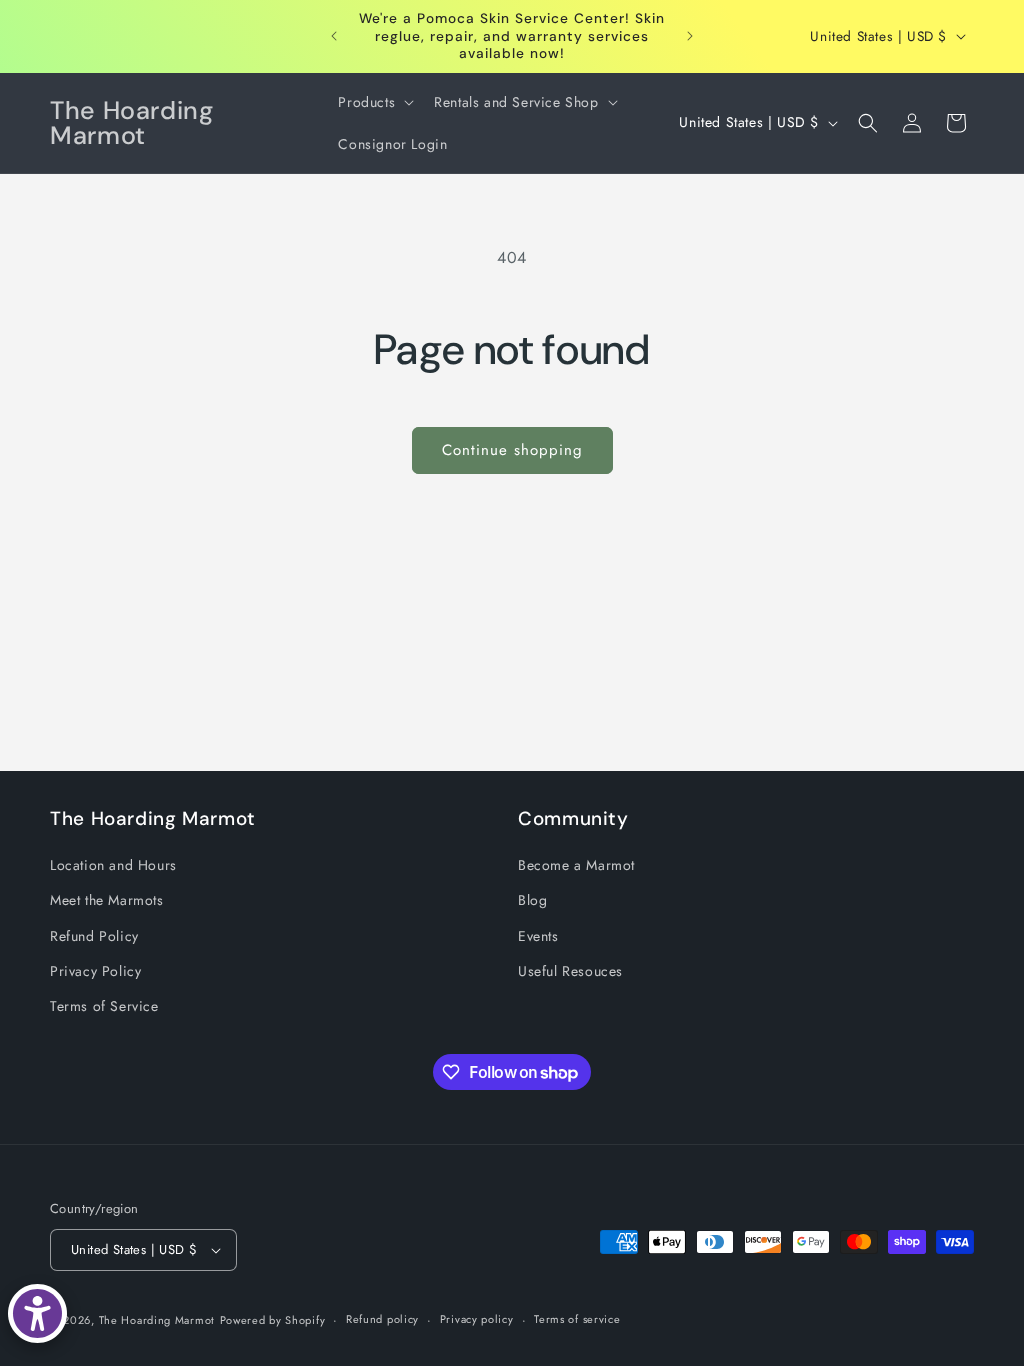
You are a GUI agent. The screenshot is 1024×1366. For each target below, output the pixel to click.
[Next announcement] (690, 36)
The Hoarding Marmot (157, 1320)
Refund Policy (94, 936)
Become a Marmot (576, 865)
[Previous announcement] (334, 36)
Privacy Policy (95, 971)
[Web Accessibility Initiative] (37, 1313)
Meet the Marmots (107, 900)
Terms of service (577, 1319)
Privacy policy (477, 1319)
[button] (374, 102)
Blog (532, 900)
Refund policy (382, 1319)
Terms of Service (104, 1006)
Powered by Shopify (273, 1320)
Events (538, 936)
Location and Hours (113, 865)
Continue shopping (512, 450)
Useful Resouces (570, 971)
